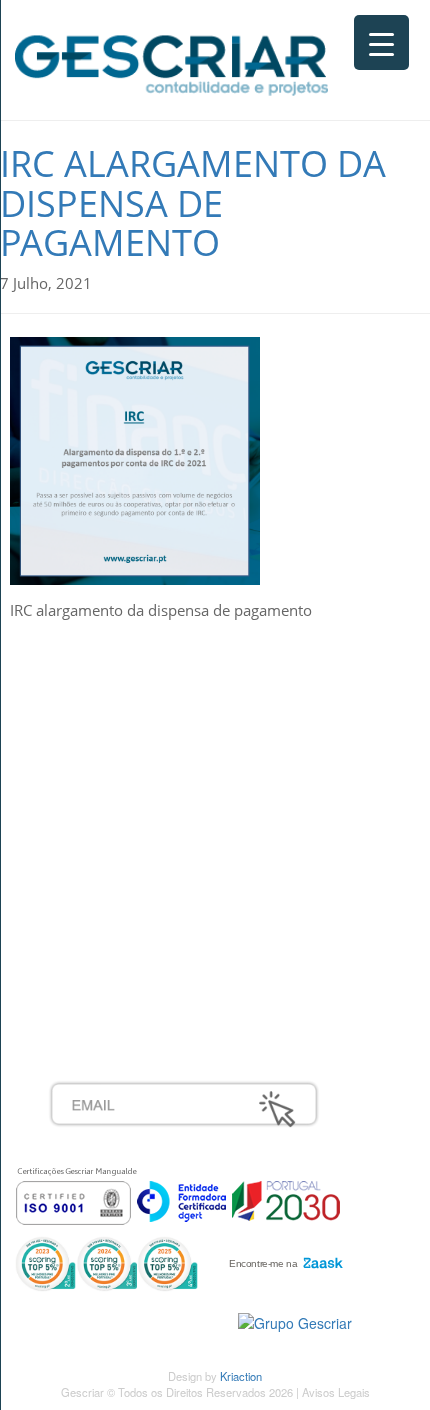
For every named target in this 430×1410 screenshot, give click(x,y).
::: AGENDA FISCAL (115, 976)
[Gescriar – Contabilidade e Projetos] (171, 61)
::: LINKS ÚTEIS (101, 954)
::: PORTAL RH (99, 888)
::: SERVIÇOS (94, 734)
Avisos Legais (336, 1392)
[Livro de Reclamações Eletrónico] (295, 1320)
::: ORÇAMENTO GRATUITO (145, 932)
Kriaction (241, 1376)
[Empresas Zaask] (283, 1258)
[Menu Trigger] (381, 42)
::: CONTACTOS (102, 800)
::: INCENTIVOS (101, 756)
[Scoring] (106, 1262)
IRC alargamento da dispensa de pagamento (193, 203)
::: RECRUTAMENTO (119, 910)
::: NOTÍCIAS (91, 778)
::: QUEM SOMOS (109, 712)
